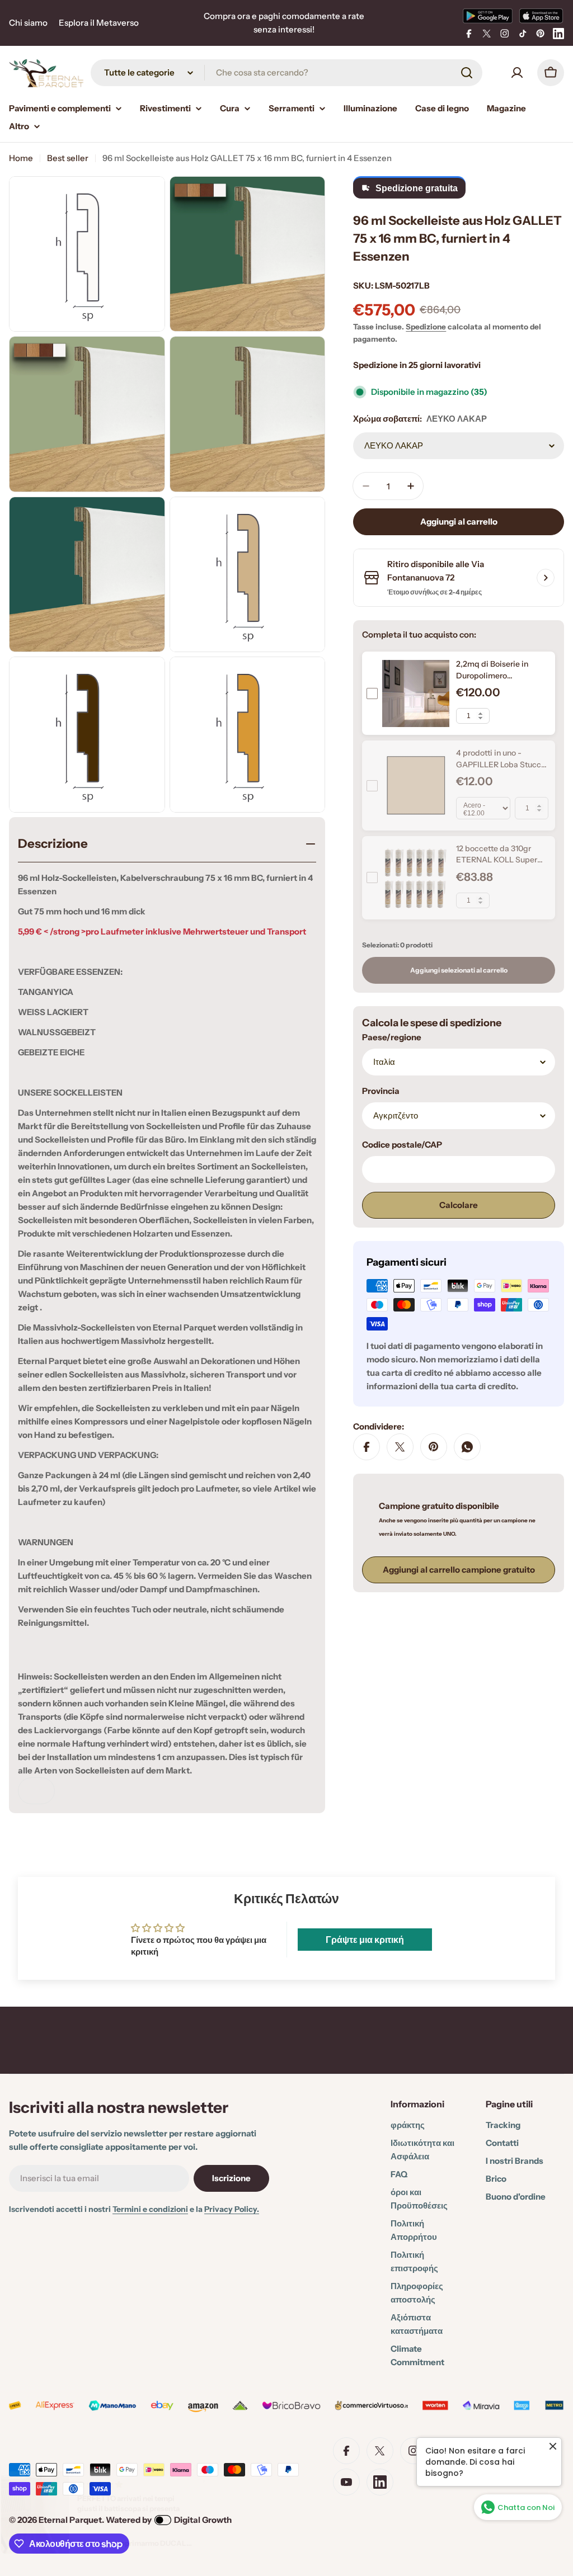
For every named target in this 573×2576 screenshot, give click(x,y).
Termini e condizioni (150, 2209)
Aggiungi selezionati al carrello (459, 970)
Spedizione (426, 327)
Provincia (381, 1091)
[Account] (517, 73)
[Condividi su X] (400, 1447)
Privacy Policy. (232, 2209)
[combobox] (286, 73)
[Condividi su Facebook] (367, 1447)
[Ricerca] (467, 73)
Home (21, 158)
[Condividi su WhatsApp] (467, 1447)
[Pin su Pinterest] (434, 1447)
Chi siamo (28, 23)
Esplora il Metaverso (99, 23)
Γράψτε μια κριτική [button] (365, 1940)
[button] (224, 2471)
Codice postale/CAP (402, 1145)
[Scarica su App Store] (541, 16)
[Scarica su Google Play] (488, 16)
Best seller (68, 158)
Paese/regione (392, 1037)
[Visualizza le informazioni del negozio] (546, 578)
